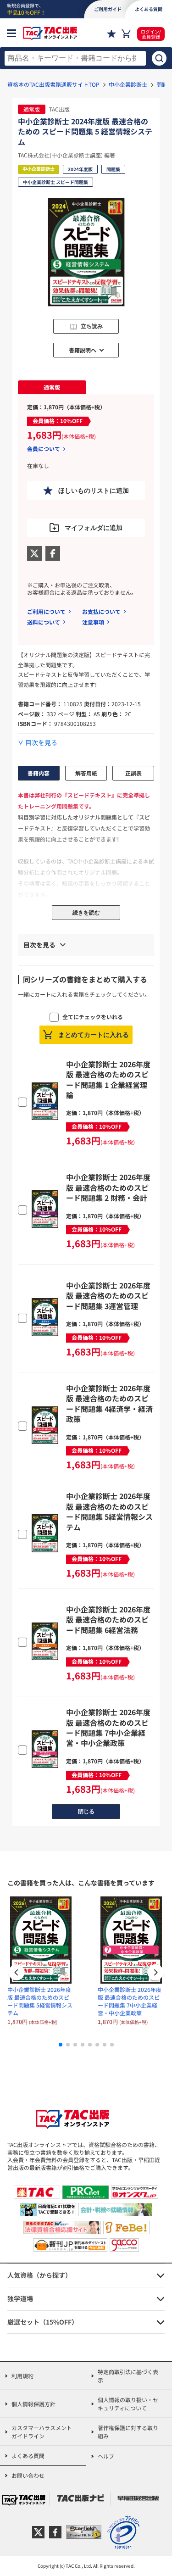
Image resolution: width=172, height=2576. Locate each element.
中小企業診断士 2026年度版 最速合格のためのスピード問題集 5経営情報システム (109, 1511)
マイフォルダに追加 (94, 528)
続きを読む (86, 913)
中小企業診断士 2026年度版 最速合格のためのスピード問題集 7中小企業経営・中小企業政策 (108, 1727)
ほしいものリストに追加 (94, 491)
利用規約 (22, 2376)
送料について (44, 622)
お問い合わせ (28, 2475)
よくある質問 (28, 2456)
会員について (44, 449)
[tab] (52, 387)
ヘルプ (106, 2456)
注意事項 (93, 622)
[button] (155, 1974)
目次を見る (41, 743)
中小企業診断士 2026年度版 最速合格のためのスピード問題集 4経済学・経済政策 (109, 1403)
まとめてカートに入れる (94, 1035)
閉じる (86, 1812)
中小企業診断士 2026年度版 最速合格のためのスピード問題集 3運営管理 (108, 1296)
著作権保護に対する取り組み (128, 2432)
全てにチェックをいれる (93, 1017)
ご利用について (46, 611)
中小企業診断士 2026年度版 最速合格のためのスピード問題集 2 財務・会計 (108, 1187)
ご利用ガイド (108, 9)
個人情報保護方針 (33, 2404)
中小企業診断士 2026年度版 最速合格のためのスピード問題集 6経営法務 (108, 1620)
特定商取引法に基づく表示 (128, 2376)
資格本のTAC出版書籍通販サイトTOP (53, 84)
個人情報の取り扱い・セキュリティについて (128, 2404)
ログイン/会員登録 (151, 34)
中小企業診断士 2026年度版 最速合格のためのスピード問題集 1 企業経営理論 (108, 1079)
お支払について (101, 611)
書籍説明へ (83, 350)
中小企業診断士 (128, 84)
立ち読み (92, 326)
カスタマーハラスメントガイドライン (42, 2432)
